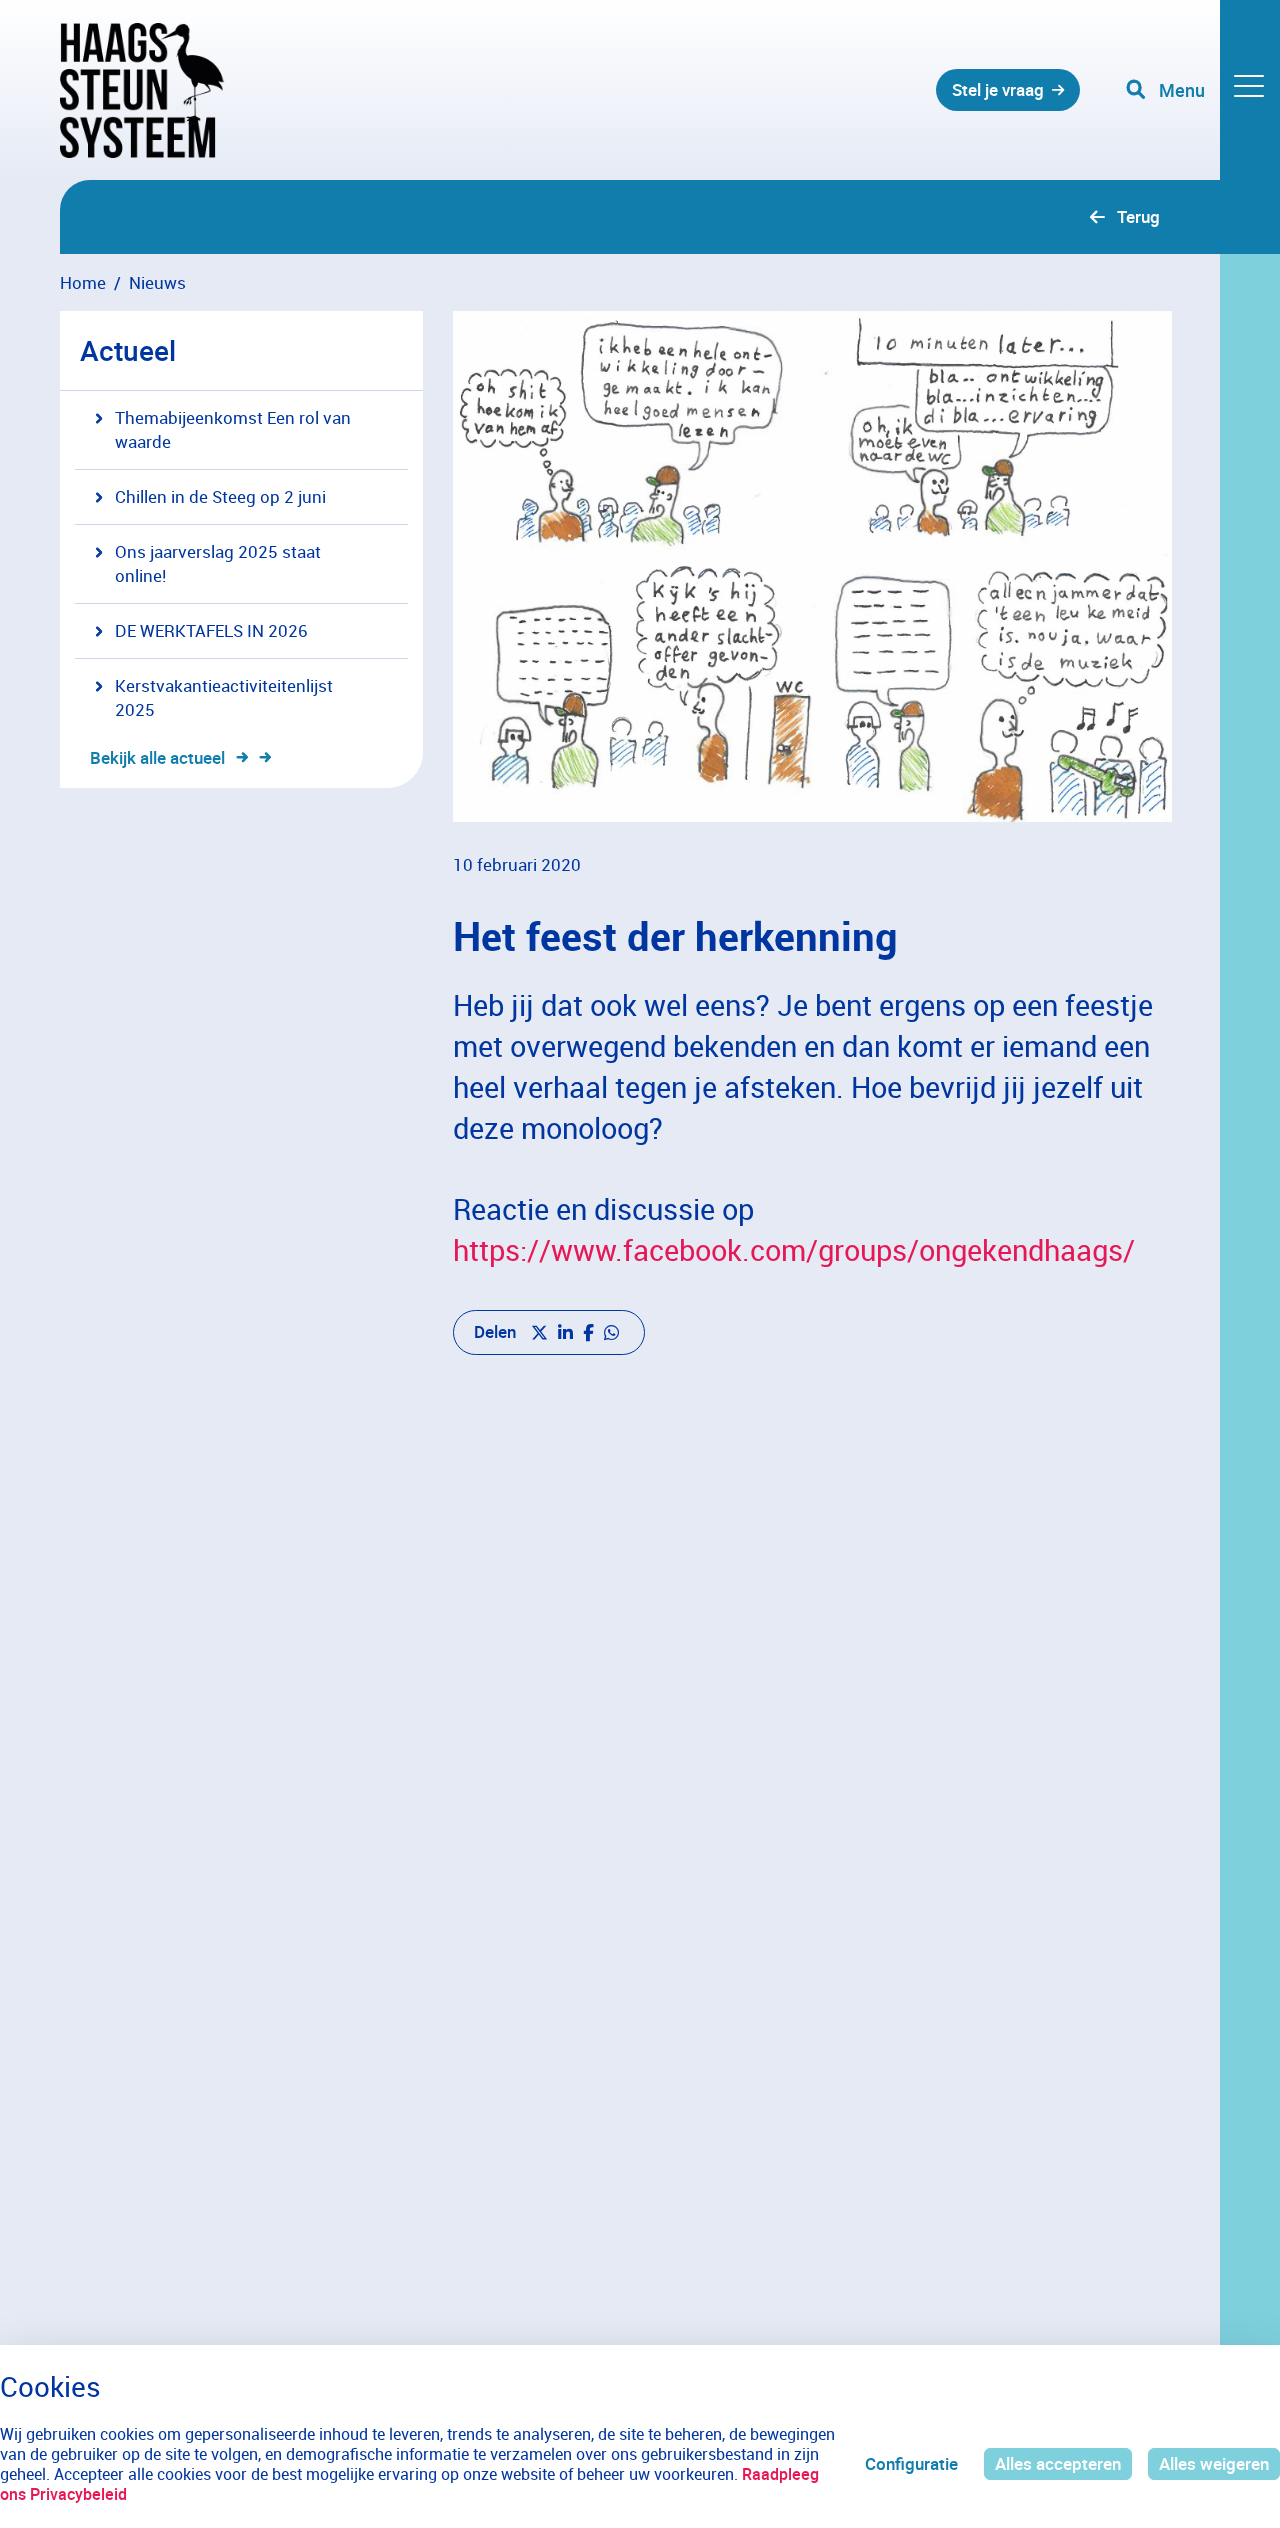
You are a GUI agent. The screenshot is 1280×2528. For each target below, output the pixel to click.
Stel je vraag (998, 89)
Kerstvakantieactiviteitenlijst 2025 (224, 697)
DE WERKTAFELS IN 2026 (211, 630)
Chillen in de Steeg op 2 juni (220, 496)
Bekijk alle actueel (157, 757)
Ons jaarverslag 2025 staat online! (218, 563)
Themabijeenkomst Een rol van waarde (233, 429)
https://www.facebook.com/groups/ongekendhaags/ (794, 1249)
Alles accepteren (1058, 2463)
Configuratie (911, 2463)
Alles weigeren (1214, 2463)
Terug (1138, 216)
